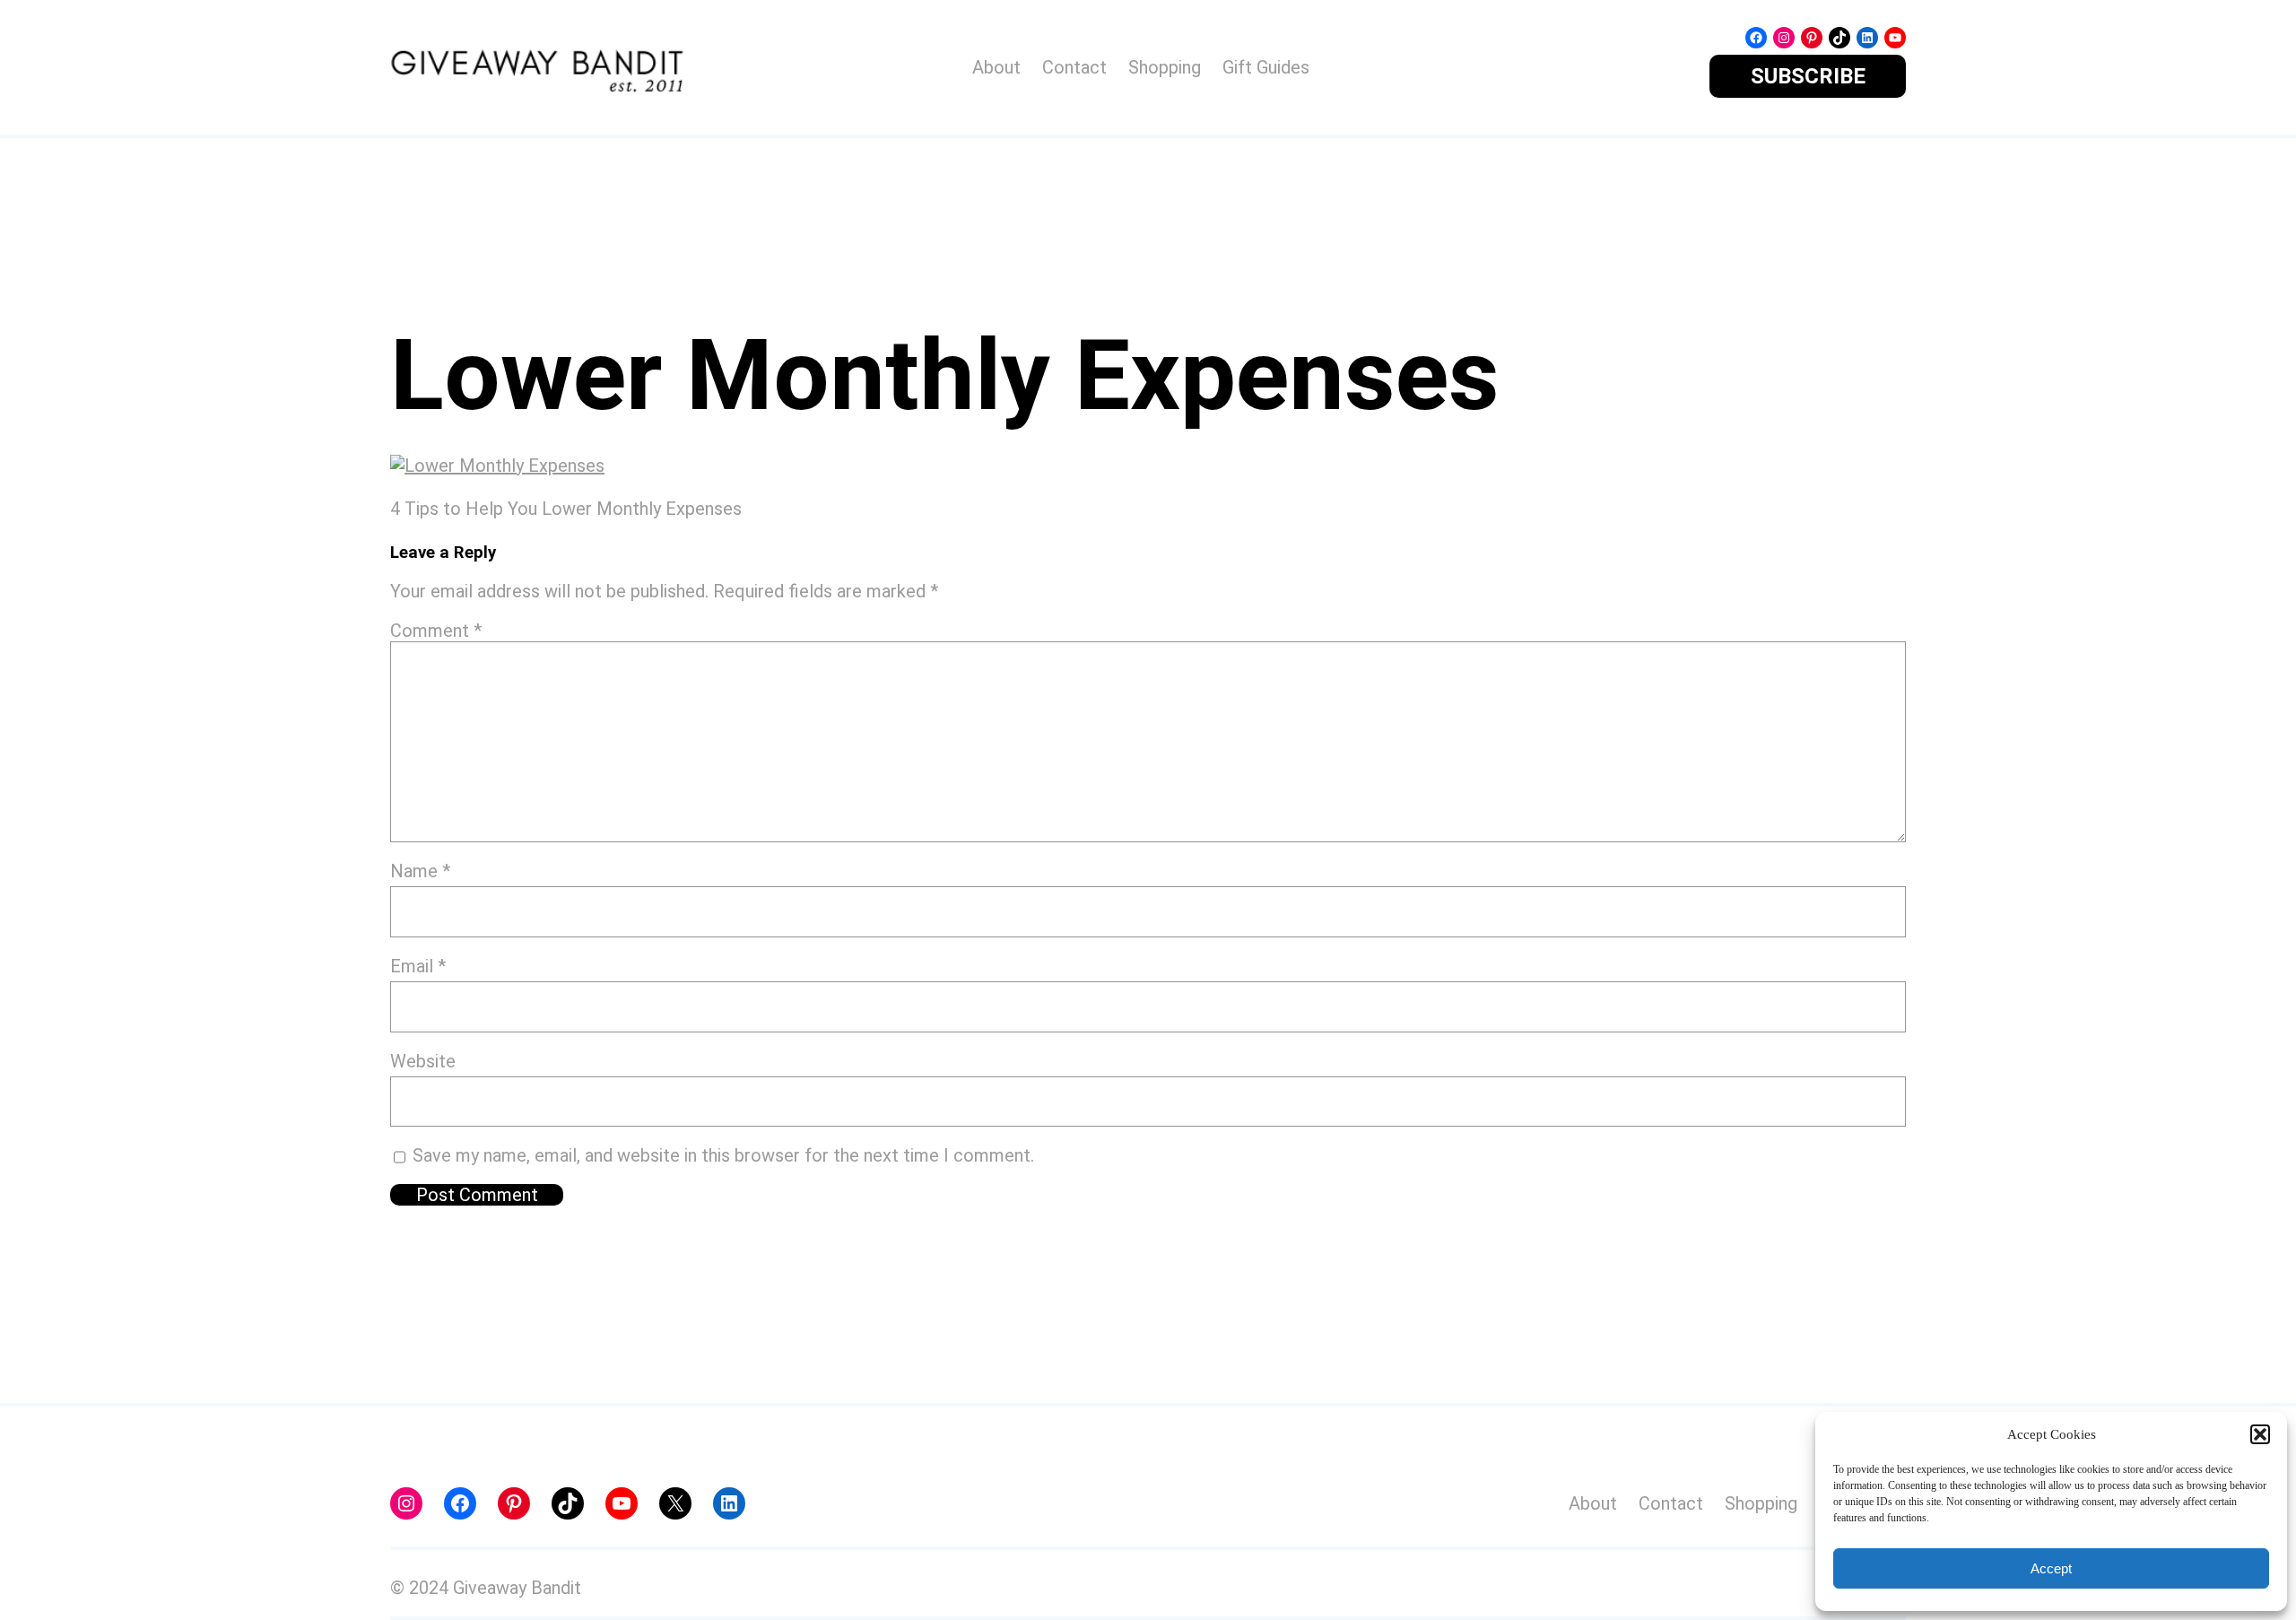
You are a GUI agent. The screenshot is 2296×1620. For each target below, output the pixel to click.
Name (420, 871)
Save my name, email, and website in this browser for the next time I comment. (723, 1155)
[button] (2260, 1434)
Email (418, 966)
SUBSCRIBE (1808, 76)
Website (423, 1061)
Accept (2051, 1568)
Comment (436, 631)
